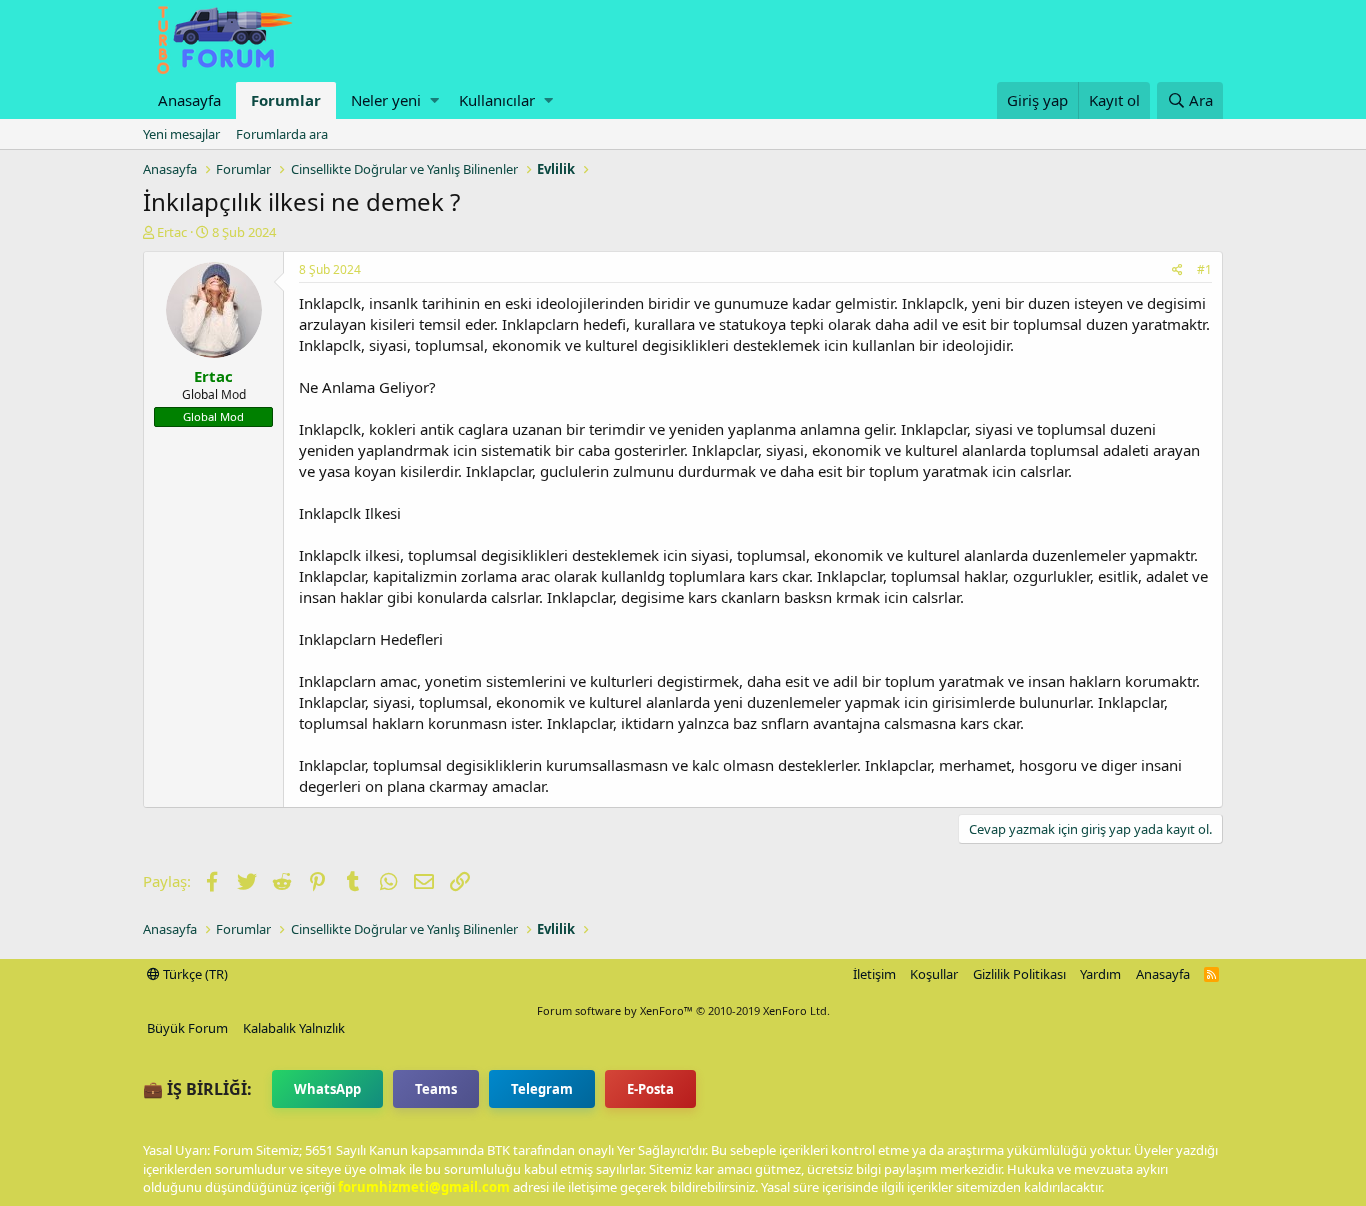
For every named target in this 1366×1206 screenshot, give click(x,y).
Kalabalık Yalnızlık (294, 1028)
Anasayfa (189, 100)
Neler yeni (386, 100)
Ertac (172, 232)
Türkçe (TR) (194, 974)
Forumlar (286, 100)
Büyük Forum (187, 1028)
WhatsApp (327, 1089)
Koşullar (934, 974)
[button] (434, 100)
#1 (1204, 269)
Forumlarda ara (282, 134)
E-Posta (650, 1089)
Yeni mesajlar (181, 134)
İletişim (874, 974)
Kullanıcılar (497, 100)
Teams (436, 1089)
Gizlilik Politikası (1019, 974)
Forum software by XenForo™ (683, 1010)
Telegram (542, 1089)
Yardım (1100, 974)
